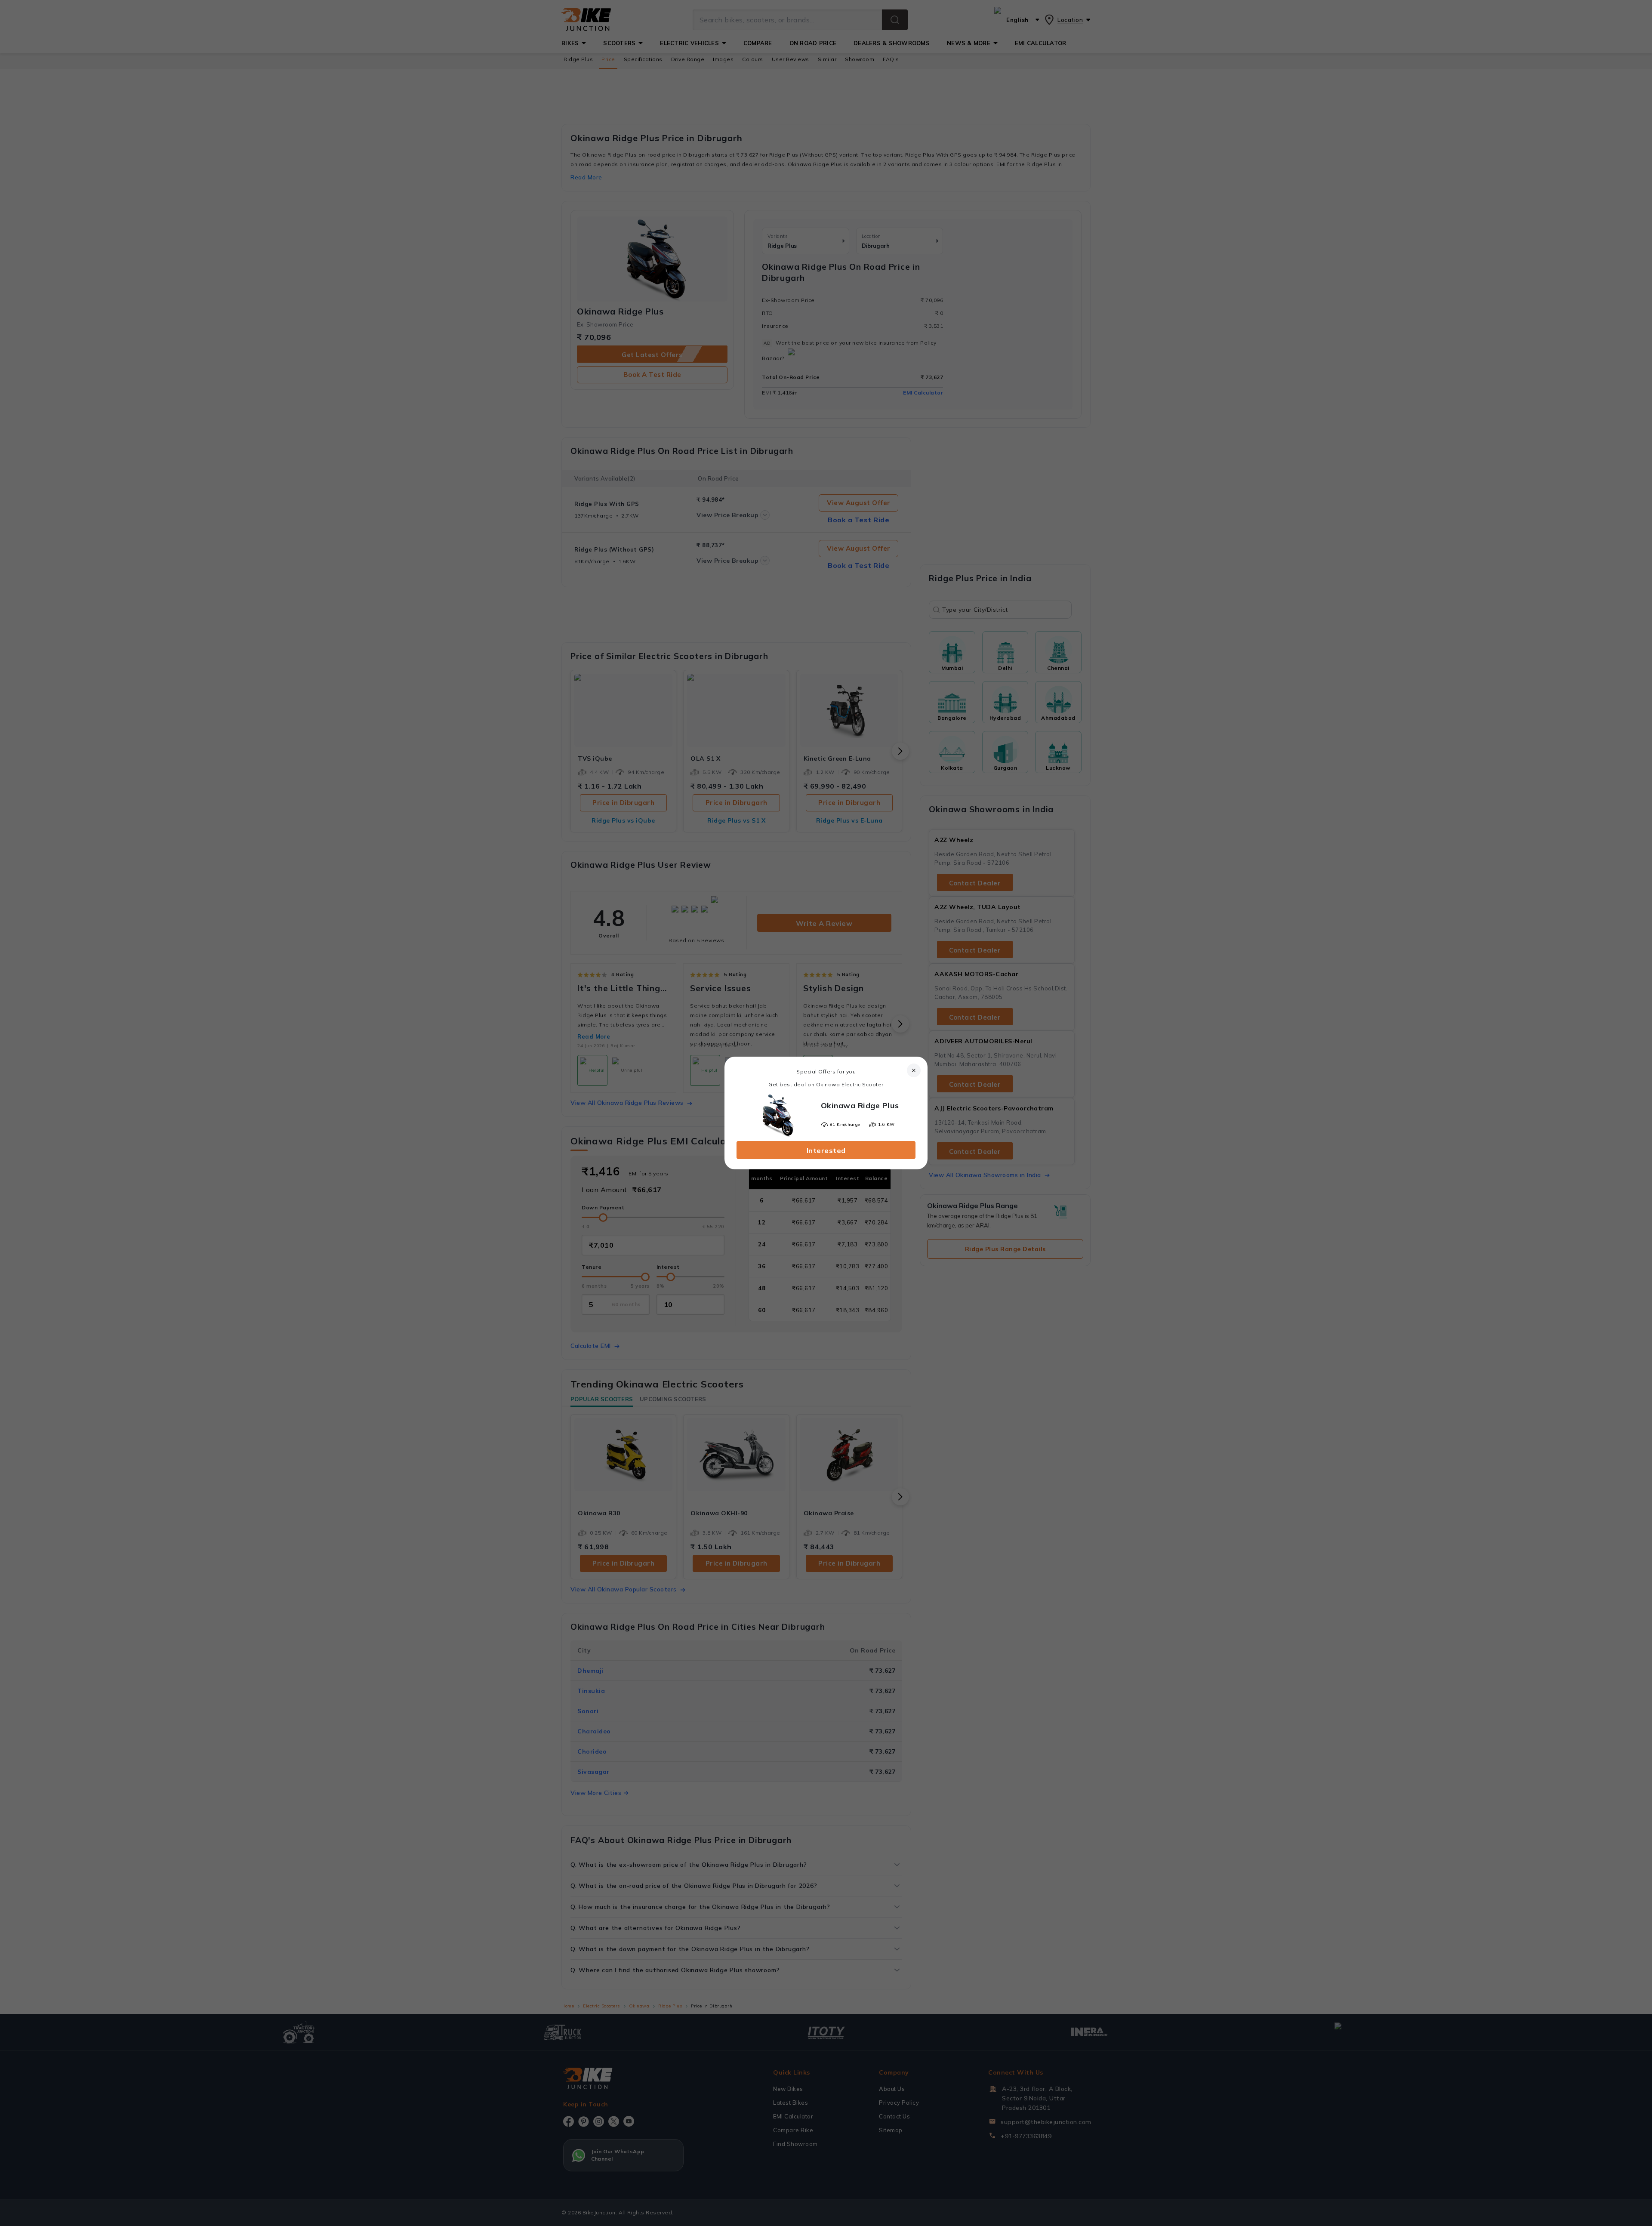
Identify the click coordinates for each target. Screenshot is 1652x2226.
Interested (826, 1150)
